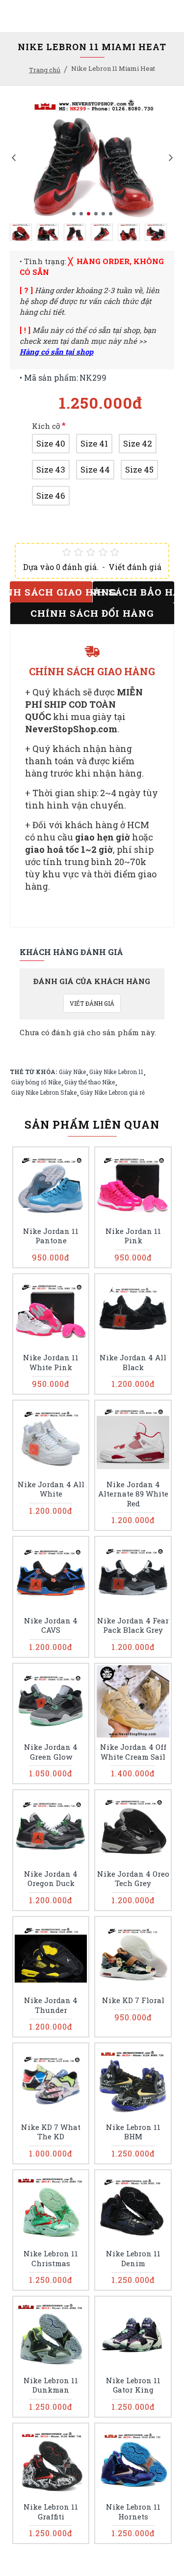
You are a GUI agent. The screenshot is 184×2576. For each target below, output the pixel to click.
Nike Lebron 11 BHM (133, 2132)
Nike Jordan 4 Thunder (51, 2005)
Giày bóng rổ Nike (36, 1082)
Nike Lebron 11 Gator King (133, 2385)
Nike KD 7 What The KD (51, 2132)
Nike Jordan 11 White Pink (51, 1363)
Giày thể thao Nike (90, 1082)
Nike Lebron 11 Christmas (51, 2259)
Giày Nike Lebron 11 (116, 1072)
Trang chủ (45, 70)
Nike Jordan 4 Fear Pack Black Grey (133, 1626)
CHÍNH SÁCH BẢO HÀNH (134, 592)
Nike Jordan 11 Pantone (51, 1236)
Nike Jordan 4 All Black (133, 1363)
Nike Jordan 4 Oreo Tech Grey (133, 1879)
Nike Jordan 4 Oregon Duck (51, 1879)
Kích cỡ (46, 426)
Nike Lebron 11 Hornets (133, 2512)
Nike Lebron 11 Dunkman (51, 2385)
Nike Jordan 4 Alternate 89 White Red (133, 1494)
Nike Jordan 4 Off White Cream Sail (133, 1752)
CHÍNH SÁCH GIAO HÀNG (51, 592)
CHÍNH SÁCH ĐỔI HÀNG (92, 613)
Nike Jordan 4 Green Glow (51, 1752)
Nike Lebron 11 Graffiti (51, 2512)
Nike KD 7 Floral (133, 2000)
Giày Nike (72, 1072)
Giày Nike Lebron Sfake (44, 1092)
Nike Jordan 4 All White (51, 1489)
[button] (13, 157)
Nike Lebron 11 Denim (133, 2259)
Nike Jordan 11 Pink (133, 1236)
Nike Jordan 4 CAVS (51, 1626)
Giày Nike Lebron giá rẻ (112, 1092)
